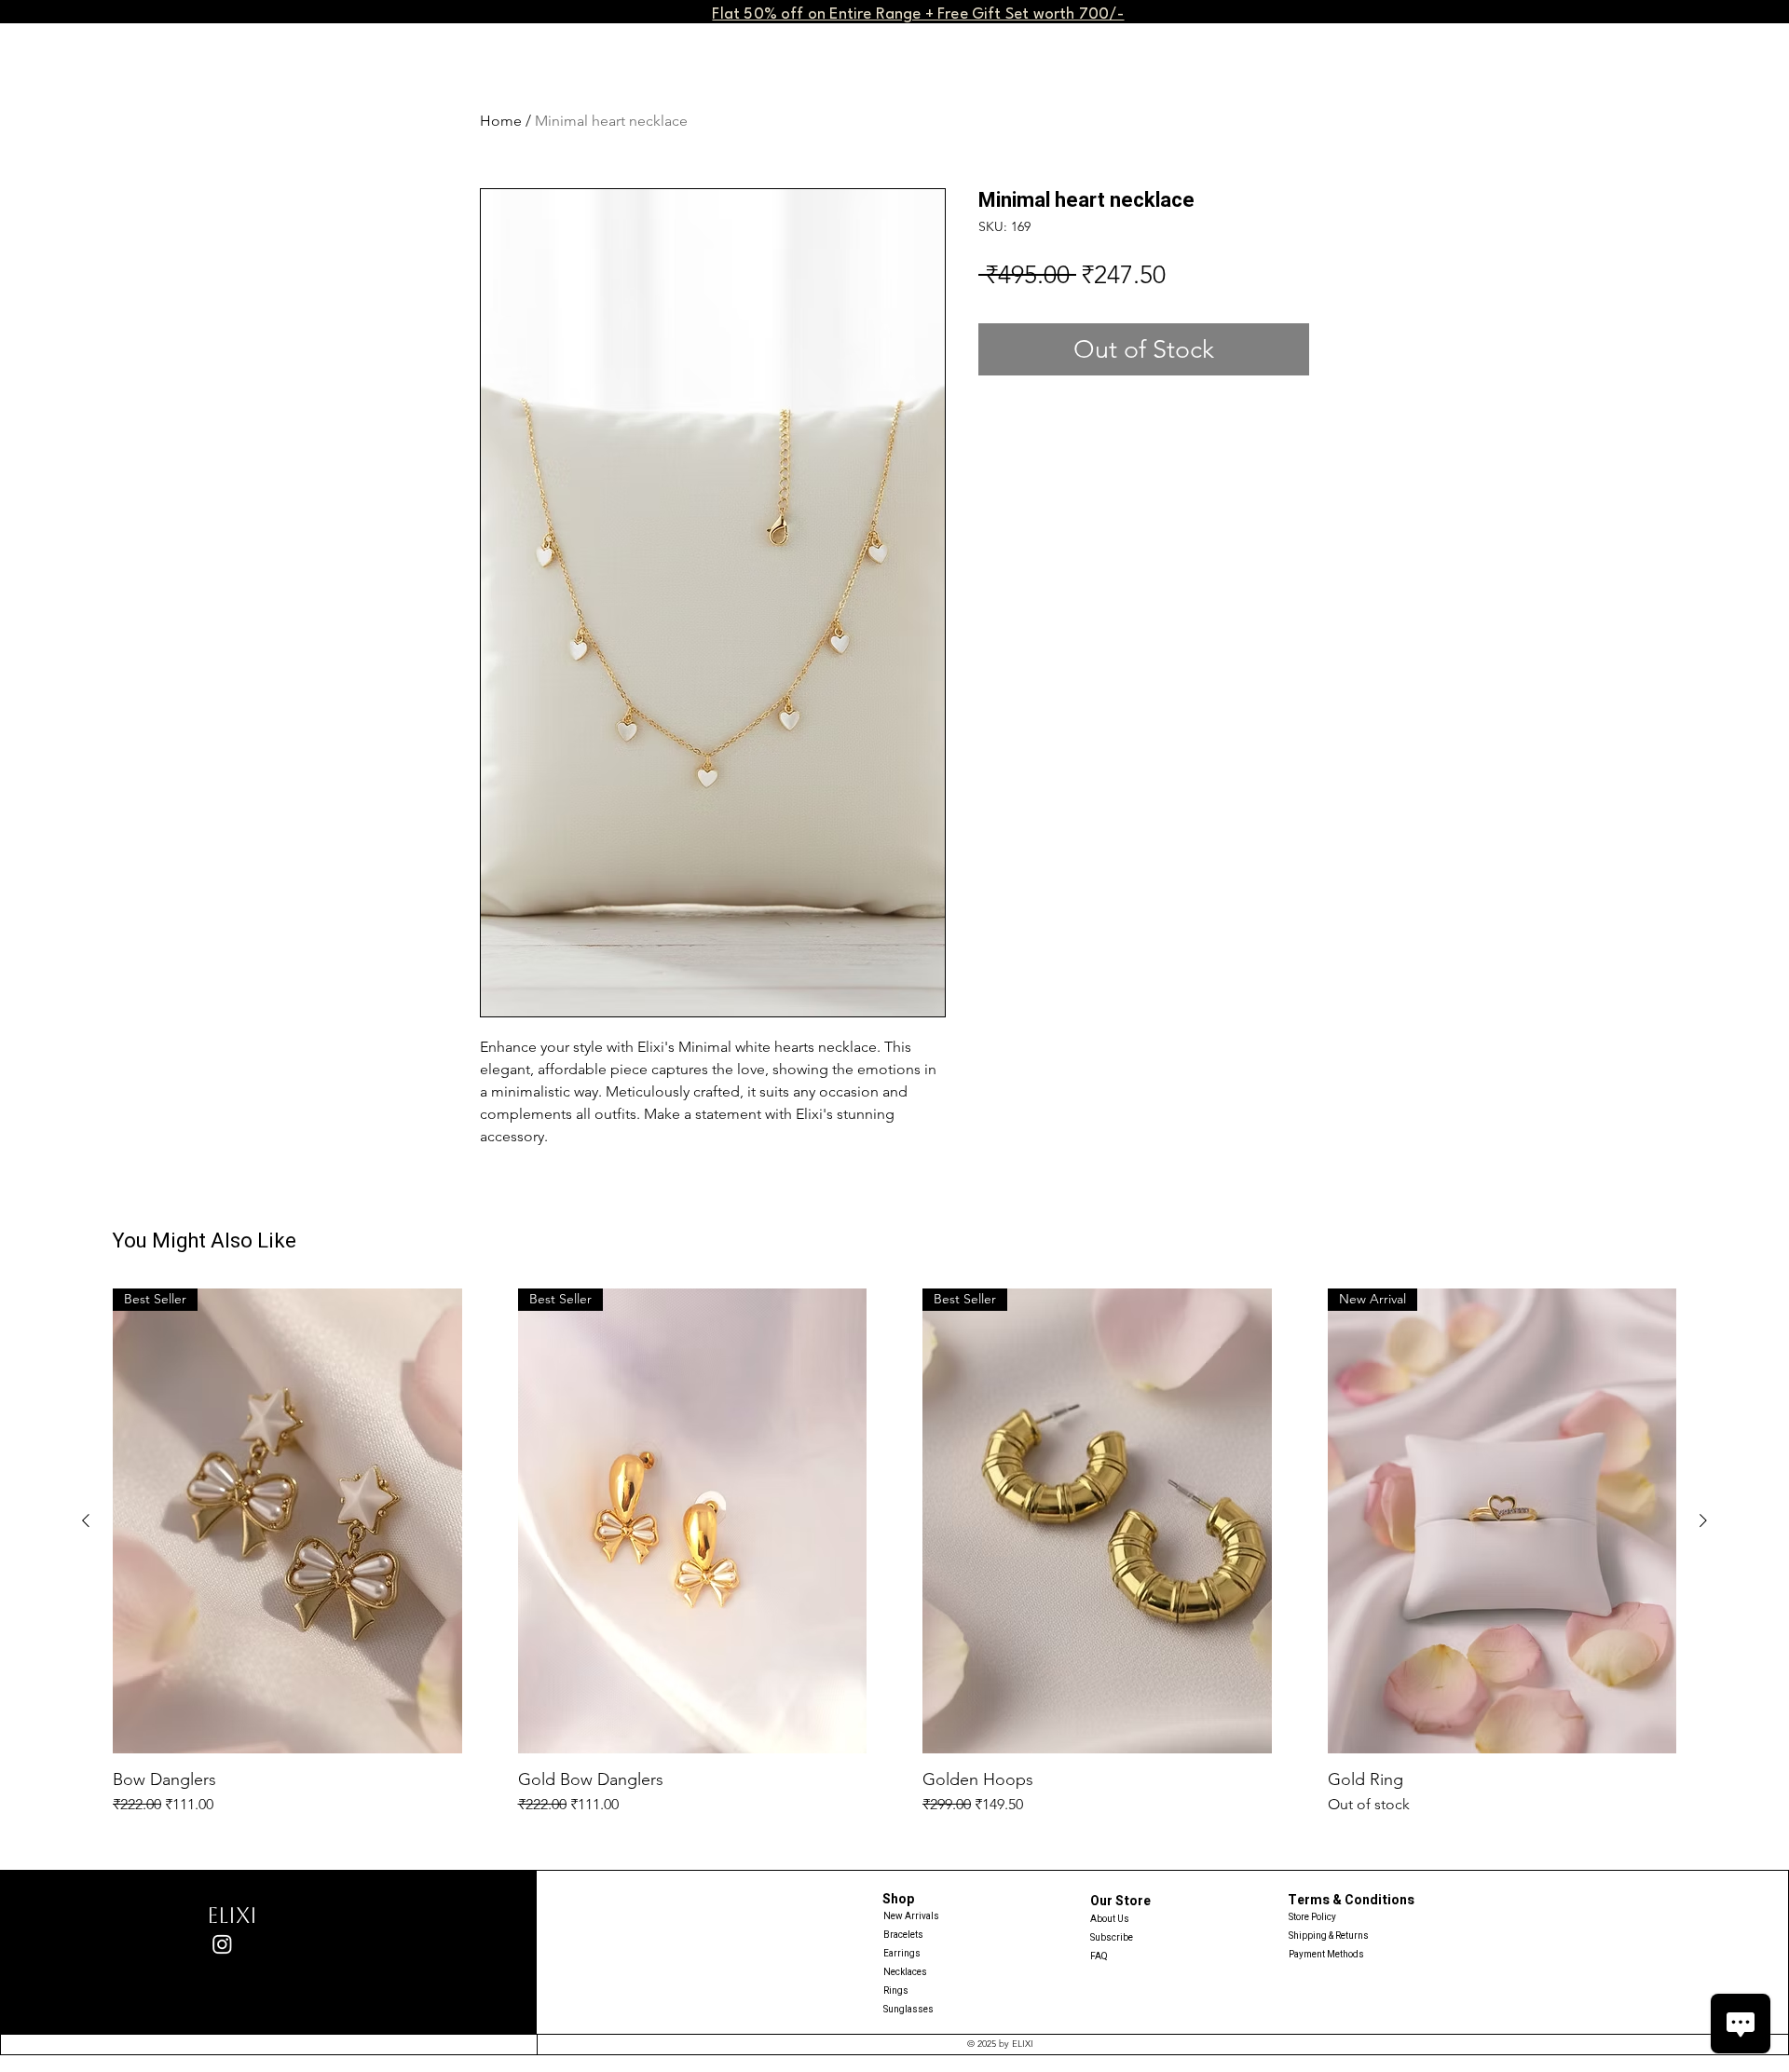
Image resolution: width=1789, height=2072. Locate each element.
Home (501, 121)
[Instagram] (222, 1944)
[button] (918, 13)
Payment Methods (1327, 1955)
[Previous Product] (86, 1520)
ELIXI (232, 1915)
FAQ (1099, 1956)
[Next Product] (1703, 1520)
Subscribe (1112, 1938)
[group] (894, 1552)
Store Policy (1312, 1917)
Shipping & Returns (1329, 1936)
